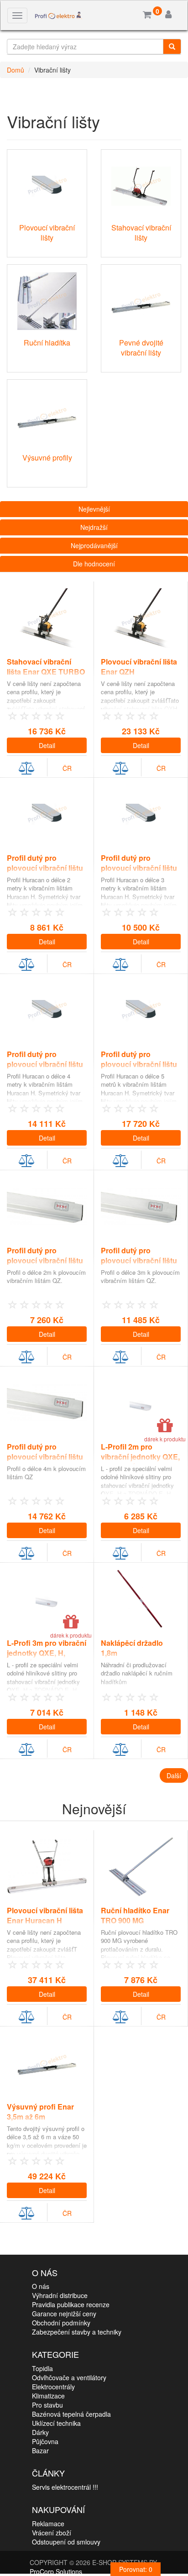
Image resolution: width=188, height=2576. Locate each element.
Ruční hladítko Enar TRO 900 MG (135, 1916)
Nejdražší (94, 527)
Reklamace (48, 2524)
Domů (16, 70)
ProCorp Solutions (56, 2571)
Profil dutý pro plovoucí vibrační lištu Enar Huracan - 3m (139, 868)
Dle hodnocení (94, 564)
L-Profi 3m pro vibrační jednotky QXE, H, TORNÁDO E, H (47, 1653)
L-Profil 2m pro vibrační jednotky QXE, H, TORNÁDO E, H (140, 1457)
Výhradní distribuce (60, 2295)
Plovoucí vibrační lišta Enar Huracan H (45, 1916)
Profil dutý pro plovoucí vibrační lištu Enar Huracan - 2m (45, 868)
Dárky (40, 2432)
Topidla (42, 2368)
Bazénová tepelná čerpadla (71, 2414)
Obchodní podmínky (61, 2323)
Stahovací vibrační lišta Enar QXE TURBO (46, 667)
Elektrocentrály (53, 2387)
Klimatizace (48, 2396)
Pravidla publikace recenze (71, 2304)
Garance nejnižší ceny (64, 2314)
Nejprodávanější (94, 545)
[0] (147, 15)
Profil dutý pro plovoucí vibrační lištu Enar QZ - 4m (45, 1457)
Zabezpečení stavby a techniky (77, 2332)
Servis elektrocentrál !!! (65, 2487)
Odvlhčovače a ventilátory (69, 2377)
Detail (47, 745)
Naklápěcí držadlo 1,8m (132, 1648)
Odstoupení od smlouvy (66, 2542)
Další (174, 1775)
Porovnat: (136, 2569)
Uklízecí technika (56, 2423)
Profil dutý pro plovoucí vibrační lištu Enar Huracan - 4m (45, 1065)
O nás (41, 2286)
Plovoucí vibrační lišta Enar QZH (139, 667)
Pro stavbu (47, 2405)
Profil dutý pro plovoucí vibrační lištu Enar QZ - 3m (139, 1261)
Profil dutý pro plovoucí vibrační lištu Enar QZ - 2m (45, 1261)
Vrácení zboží (52, 2533)
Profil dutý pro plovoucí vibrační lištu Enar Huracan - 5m (139, 1065)
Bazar (40, 2450)
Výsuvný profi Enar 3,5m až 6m (40, 2112)
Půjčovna (45, 2441)
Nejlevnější (94, 509)
